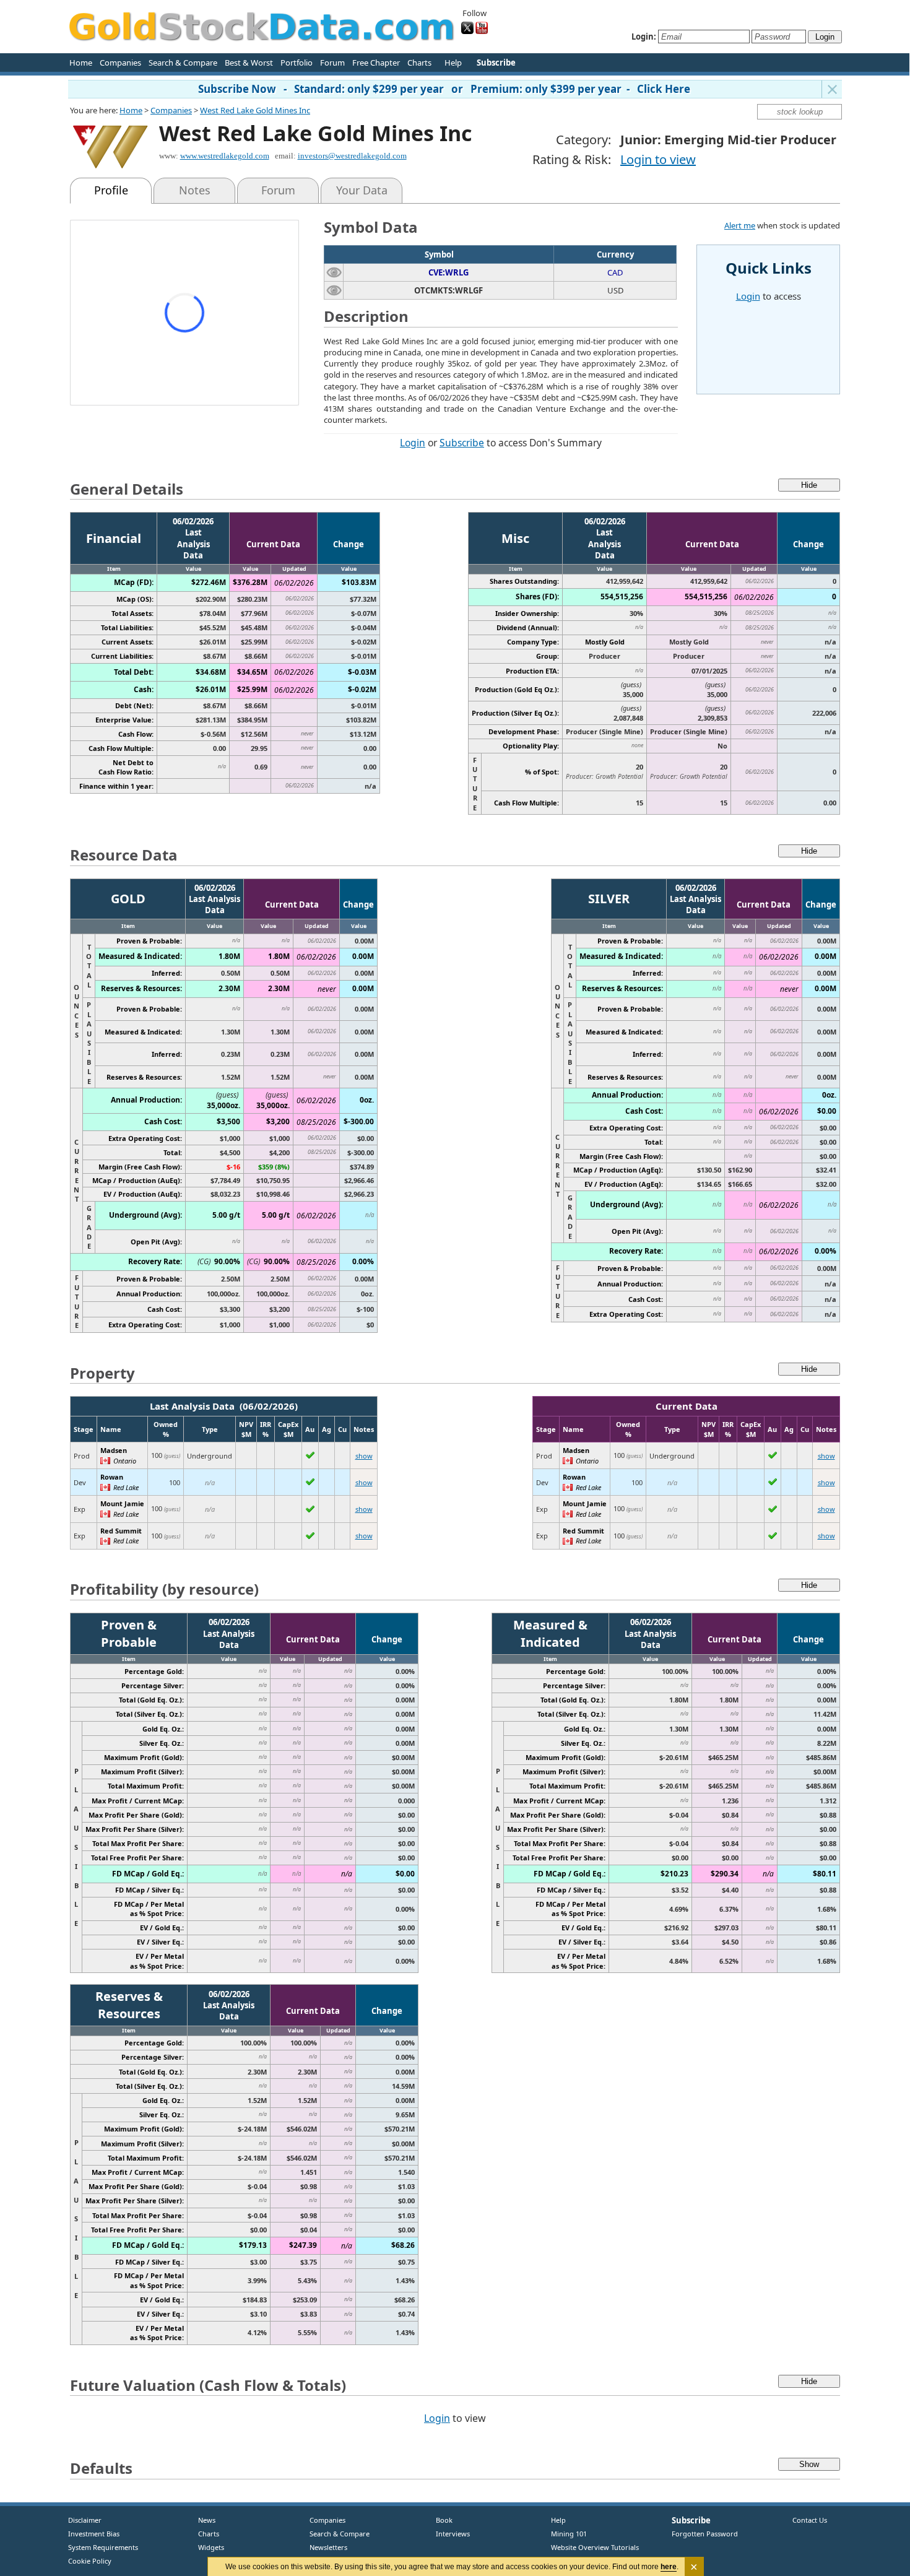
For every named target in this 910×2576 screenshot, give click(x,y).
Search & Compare (183, 63)
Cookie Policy (90, 2561)
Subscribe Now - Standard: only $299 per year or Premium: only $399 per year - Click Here (444, 89)
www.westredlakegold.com (225, 156)
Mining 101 (569, 2534)
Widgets (206, 2547)
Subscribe (462, 443)
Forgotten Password (705, 2534)
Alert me (740, 225)
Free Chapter (376, 63)
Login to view (658, 159)
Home (81, 63)
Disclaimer (85, 2520)
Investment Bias (94, 2534)
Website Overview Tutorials (595, 2547)
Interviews (450, 2534)
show (364, 1456)
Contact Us (810, 2520)
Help (453, 63)
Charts (419, 63)
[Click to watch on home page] (334, 272)
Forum (332, 63)
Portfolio (297, 63)
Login (413, 443)
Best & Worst (249, 63)
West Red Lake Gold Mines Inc (255, 110)
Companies (120, 63)
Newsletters (328, 2547)
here (669, 2567)
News (202, 2520)
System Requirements (103, 2547)
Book (441, 2520)
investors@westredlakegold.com (352, 156)
